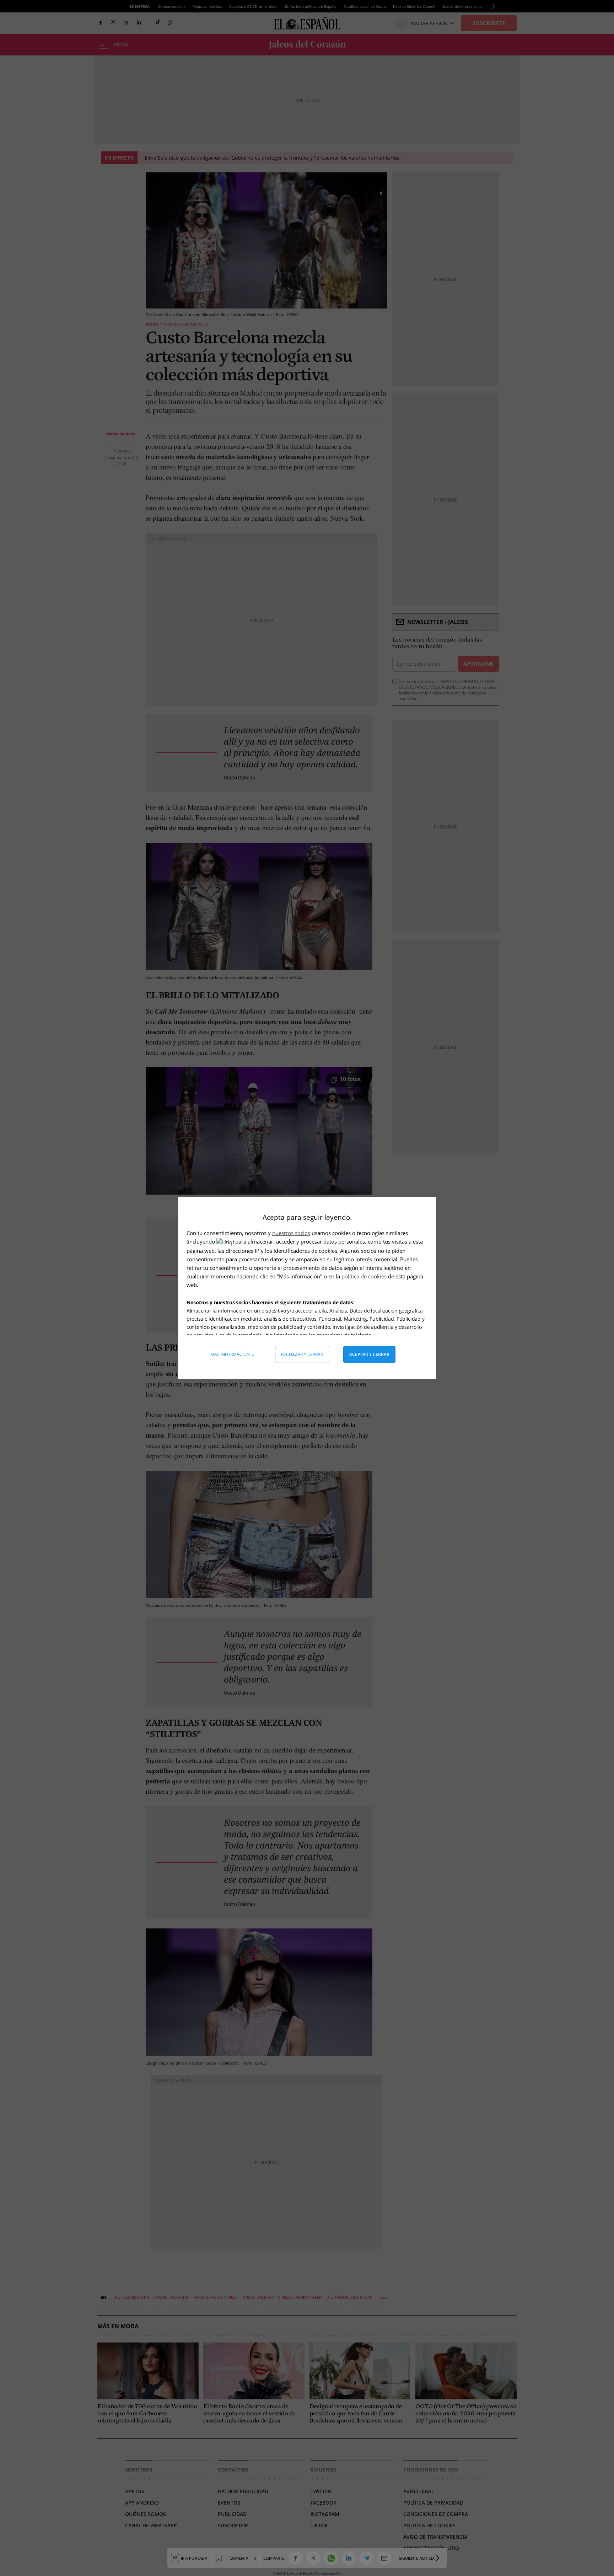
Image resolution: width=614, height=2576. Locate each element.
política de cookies (365, 1276)
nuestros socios (291, 1233)
